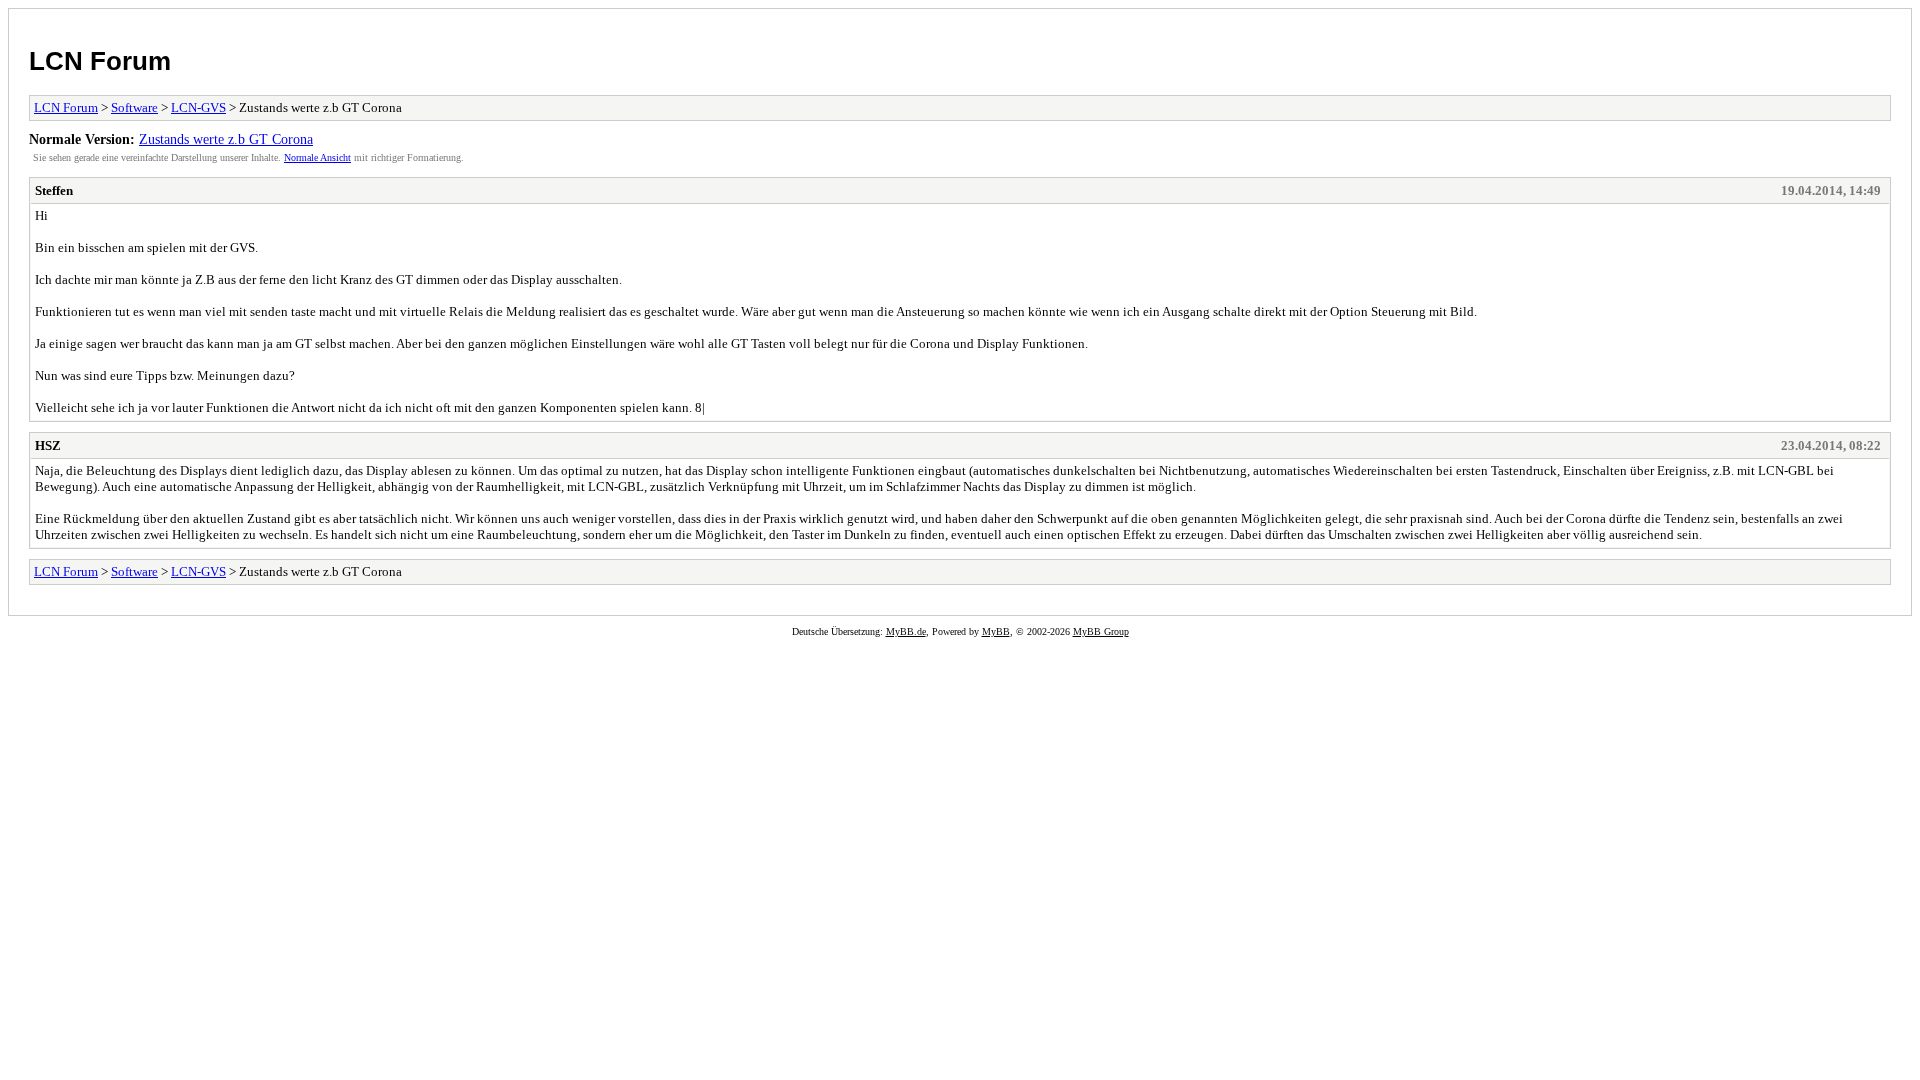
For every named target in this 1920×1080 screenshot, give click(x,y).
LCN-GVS (198, 107)
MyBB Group (1101, 631)
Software (134, 107)
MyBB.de (906, 631)
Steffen (54, 190)
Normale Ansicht (317, 157)
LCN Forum (100, 61)
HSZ (48, 445)
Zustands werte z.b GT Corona (226, 139)
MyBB (996, 631)
